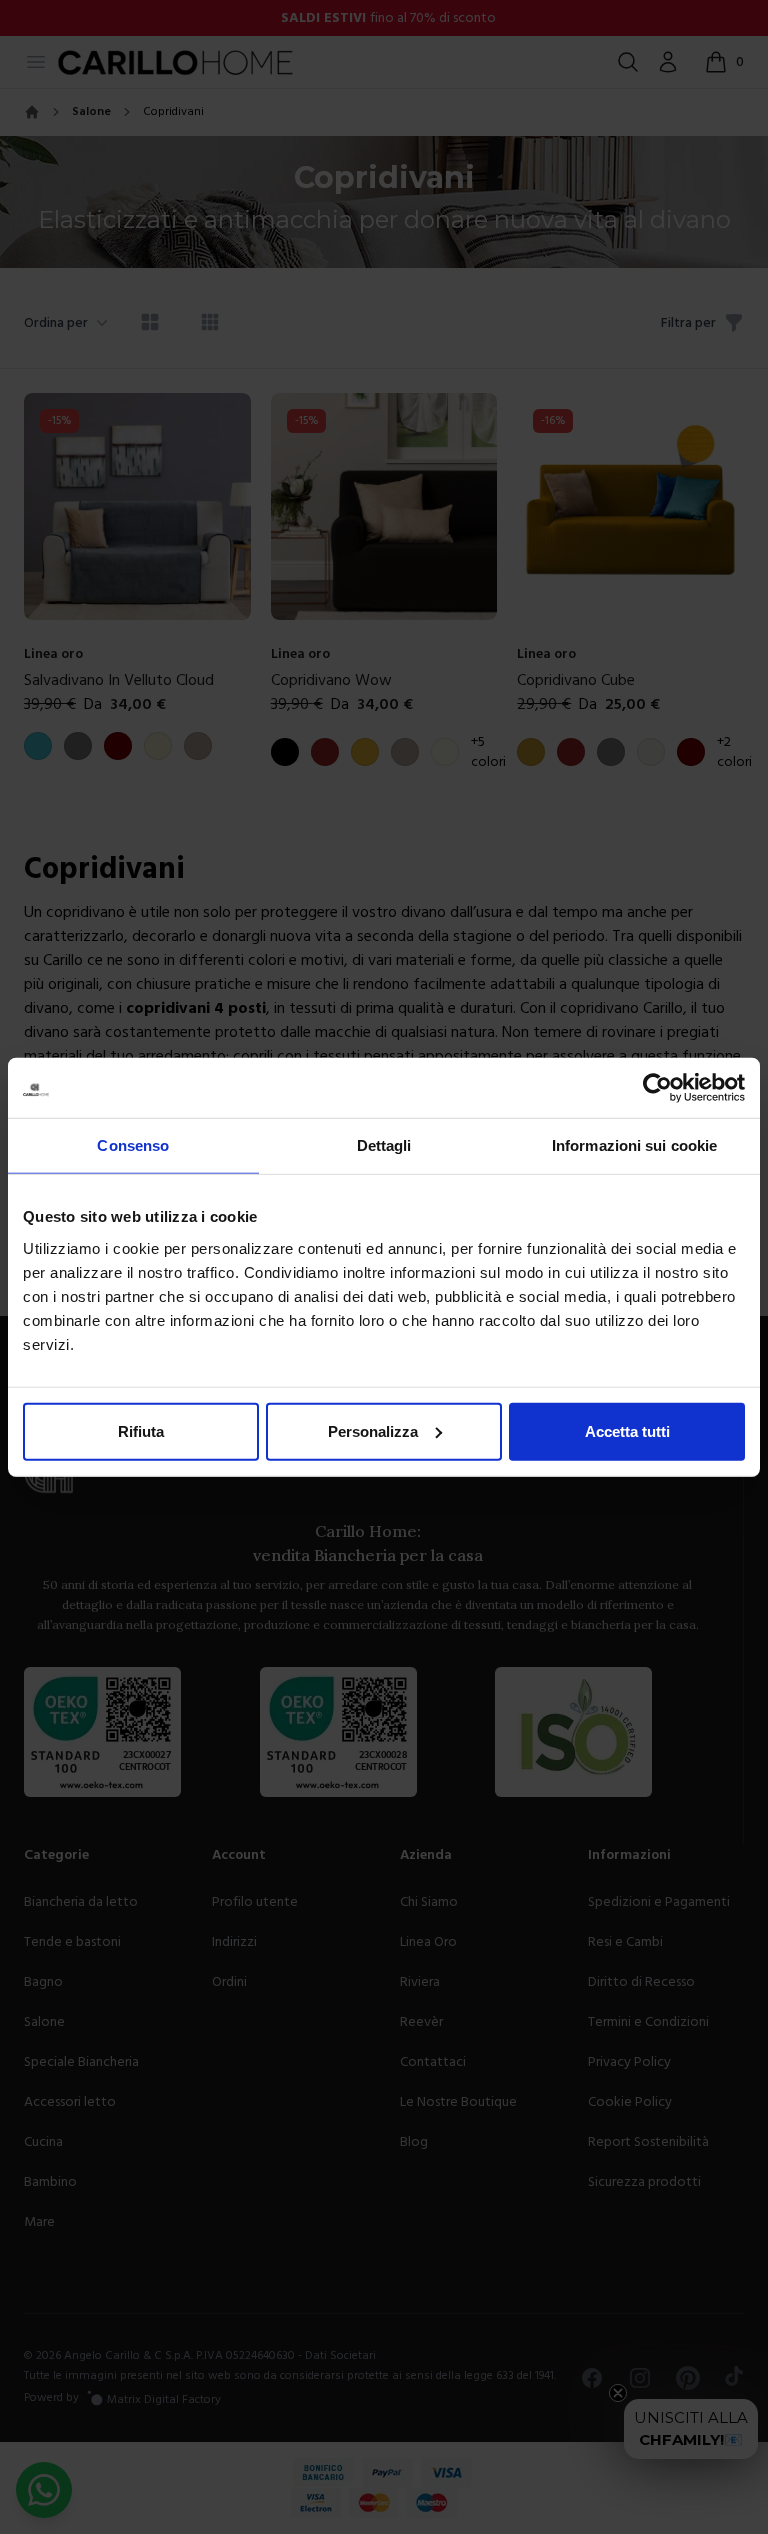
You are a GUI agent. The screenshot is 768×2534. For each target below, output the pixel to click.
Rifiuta (141, 1430)
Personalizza (373, 1430)
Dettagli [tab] (384, 1145)
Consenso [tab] (133, 1145)
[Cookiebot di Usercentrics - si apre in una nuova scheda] (657, 1088)
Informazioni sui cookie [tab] (634, 1145)
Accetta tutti (627, 1430)
